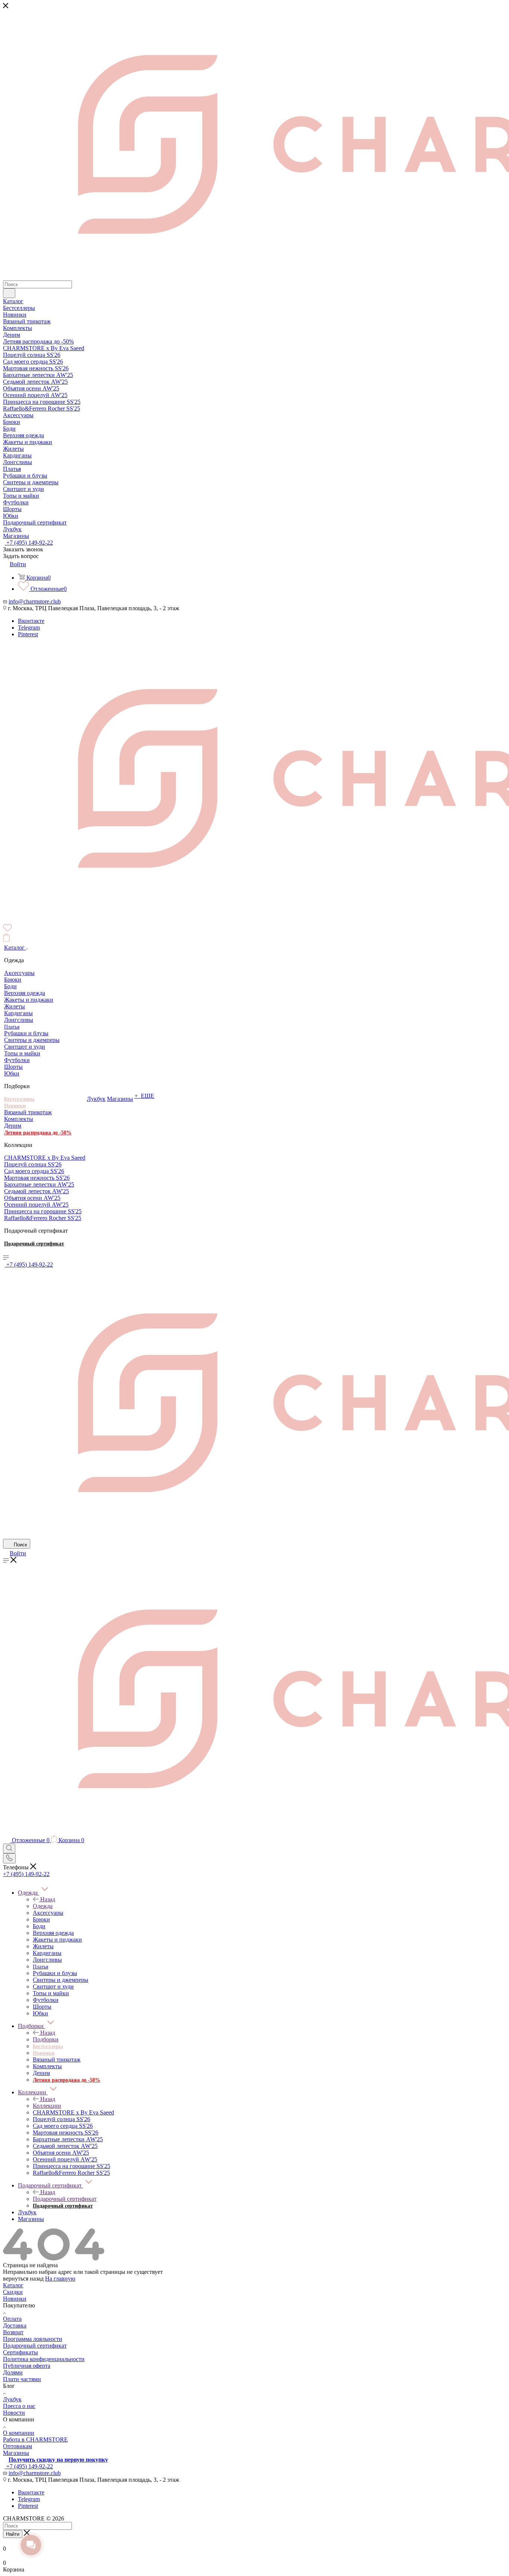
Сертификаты (20, 2352)
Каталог (13, 2285)
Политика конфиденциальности (44, 2359)
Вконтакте (31, 621)
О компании (19, 2433)
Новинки (15, 2299)
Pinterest (28, 634)
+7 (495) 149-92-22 (29, 543)
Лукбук (12, 2399)
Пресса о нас (19, 2406)
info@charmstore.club (35, 601)
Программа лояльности (33, 2339)
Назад (48, 1899)
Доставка (15, 2325)
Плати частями (22, 2379)
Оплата (12, 2319)
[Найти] (9, 293)
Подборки (46, 2039)
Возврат (13, 2332)
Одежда (43, 1906)
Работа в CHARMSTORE (35, 2439)
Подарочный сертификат (65, 2199)
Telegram (29, 628)
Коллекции (47, 2106)
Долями (13, 2372)
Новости (14, 2413)
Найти (13, 2534)
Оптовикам (18, 2446)
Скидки (13, 2292)
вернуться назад (23, 2279)
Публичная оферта (27, 2366)
